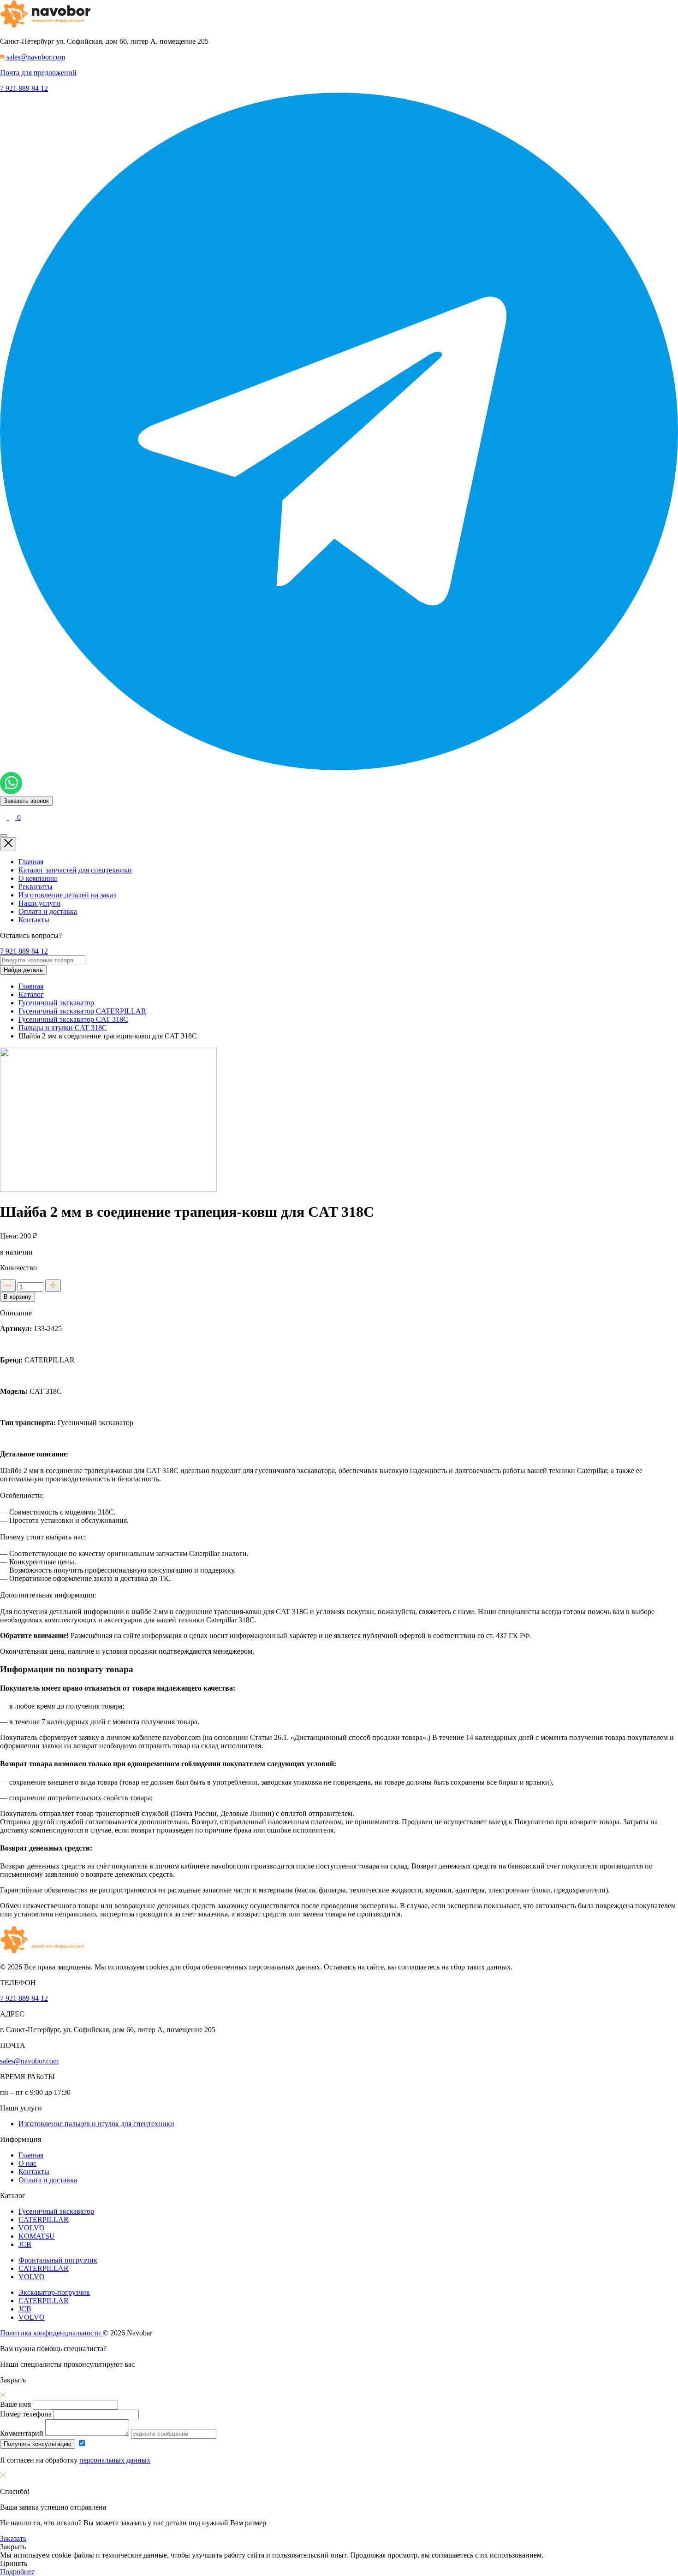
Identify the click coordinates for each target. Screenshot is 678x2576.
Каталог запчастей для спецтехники (75, 870)
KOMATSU (37, 2236)
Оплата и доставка (48, 911)
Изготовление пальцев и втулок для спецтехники (96, 2124)
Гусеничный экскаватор (56, 2211)
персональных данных (115, 2460)
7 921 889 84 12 (24, 88)
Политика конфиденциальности (51, 2333)
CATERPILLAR (44, 2219)
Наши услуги (39, 903)
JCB (25, 2244)
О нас (27, 2163)
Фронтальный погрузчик (58, 2260)
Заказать (13, 2538)
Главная (31, 862)
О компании (38, 878)
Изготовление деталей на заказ (67, 895)
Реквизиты (36, 887)
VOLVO (32, 2228)
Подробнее (17, 2572)
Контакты (34, 920)
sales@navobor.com (29, 2061)
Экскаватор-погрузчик (54, 2292)
